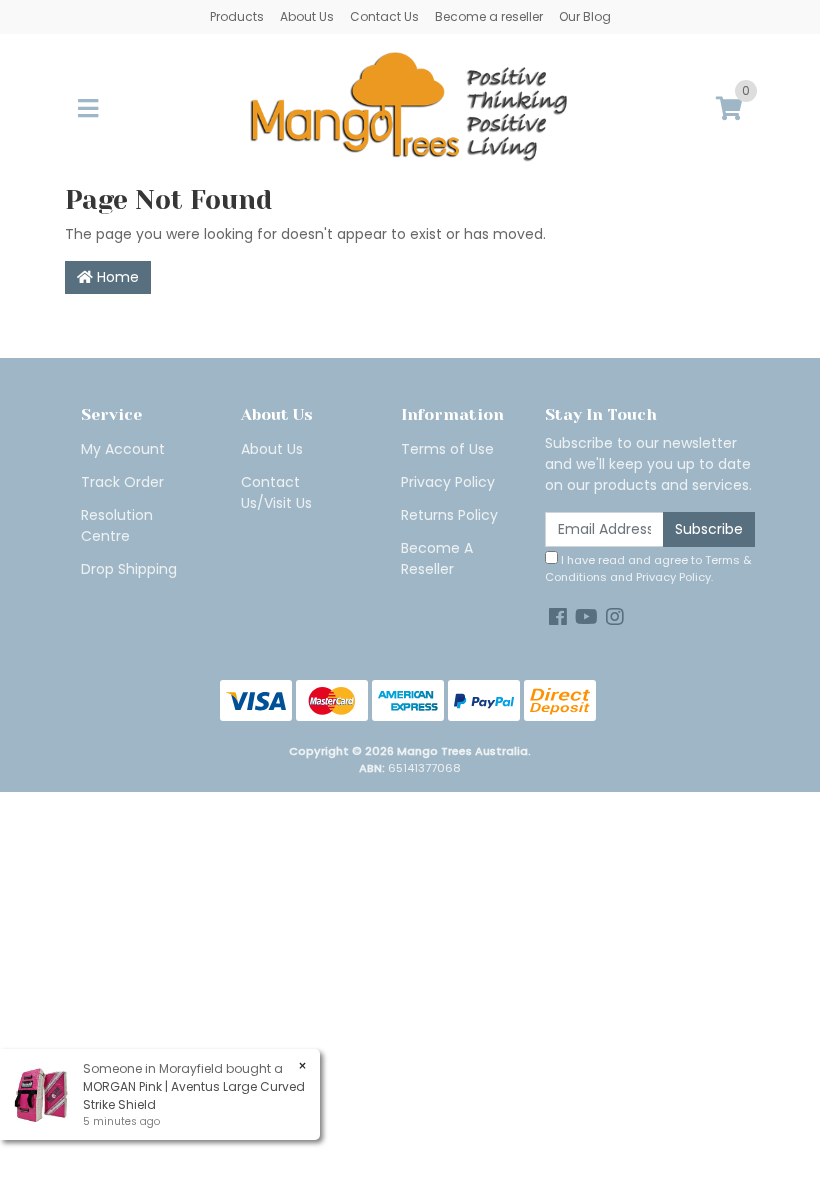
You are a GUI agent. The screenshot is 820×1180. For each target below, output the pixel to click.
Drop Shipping (129, 569)
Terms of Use (447, 449)
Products (237, 16)
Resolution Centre (117, 525)
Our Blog (585, 16)
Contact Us (384, 16)
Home (116, 277)
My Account (123, 449)
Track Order (122, 482)
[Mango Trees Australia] (410, 108)
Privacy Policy (448, 482)
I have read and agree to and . (648, 568)
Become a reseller (489, 16)
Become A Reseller (437, 558)
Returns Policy (449, 515)
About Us (307, 16)
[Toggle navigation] (88, 109)
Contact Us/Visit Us (276, 492)
